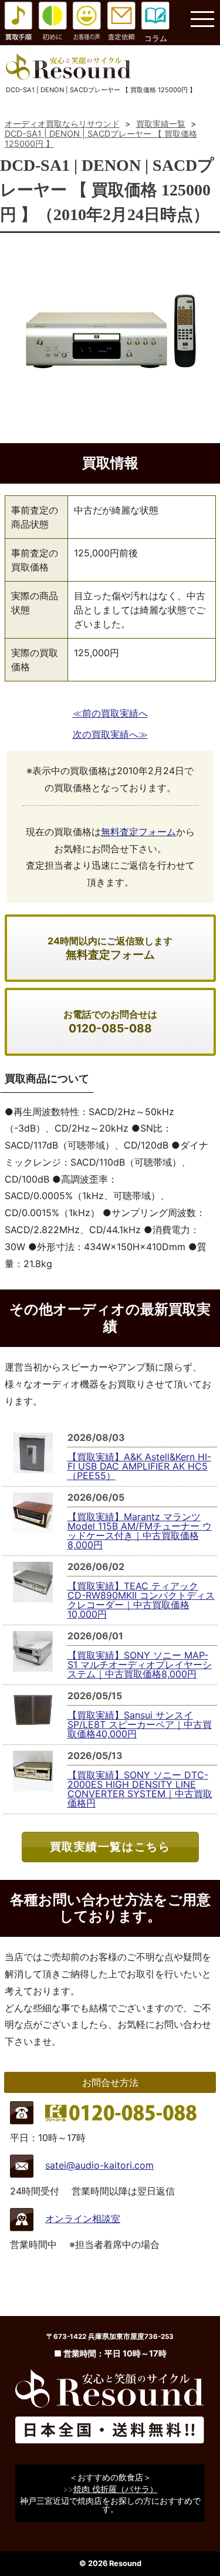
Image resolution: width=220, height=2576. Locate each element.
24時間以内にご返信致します (110, 948)
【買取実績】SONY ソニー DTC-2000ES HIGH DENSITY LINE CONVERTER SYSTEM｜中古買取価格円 (140, 1789)
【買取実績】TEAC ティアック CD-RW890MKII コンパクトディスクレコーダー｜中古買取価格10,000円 (141, 1600)
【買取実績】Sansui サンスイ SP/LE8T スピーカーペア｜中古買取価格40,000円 (140, 1724)
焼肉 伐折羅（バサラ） (116, 2489)
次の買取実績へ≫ (110, 734)
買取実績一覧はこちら (110, 1846)
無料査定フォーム (138, 832)
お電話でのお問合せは (110, 1022)
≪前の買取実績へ (110, 713)
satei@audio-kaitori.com (99, 2165)
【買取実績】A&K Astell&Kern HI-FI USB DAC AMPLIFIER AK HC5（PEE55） (139, 1466)
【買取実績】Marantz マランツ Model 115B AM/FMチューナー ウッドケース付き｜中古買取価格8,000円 (140, 1531)
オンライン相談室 (83, 2219)
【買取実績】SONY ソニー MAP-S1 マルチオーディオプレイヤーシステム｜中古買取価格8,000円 (140, 1665)
